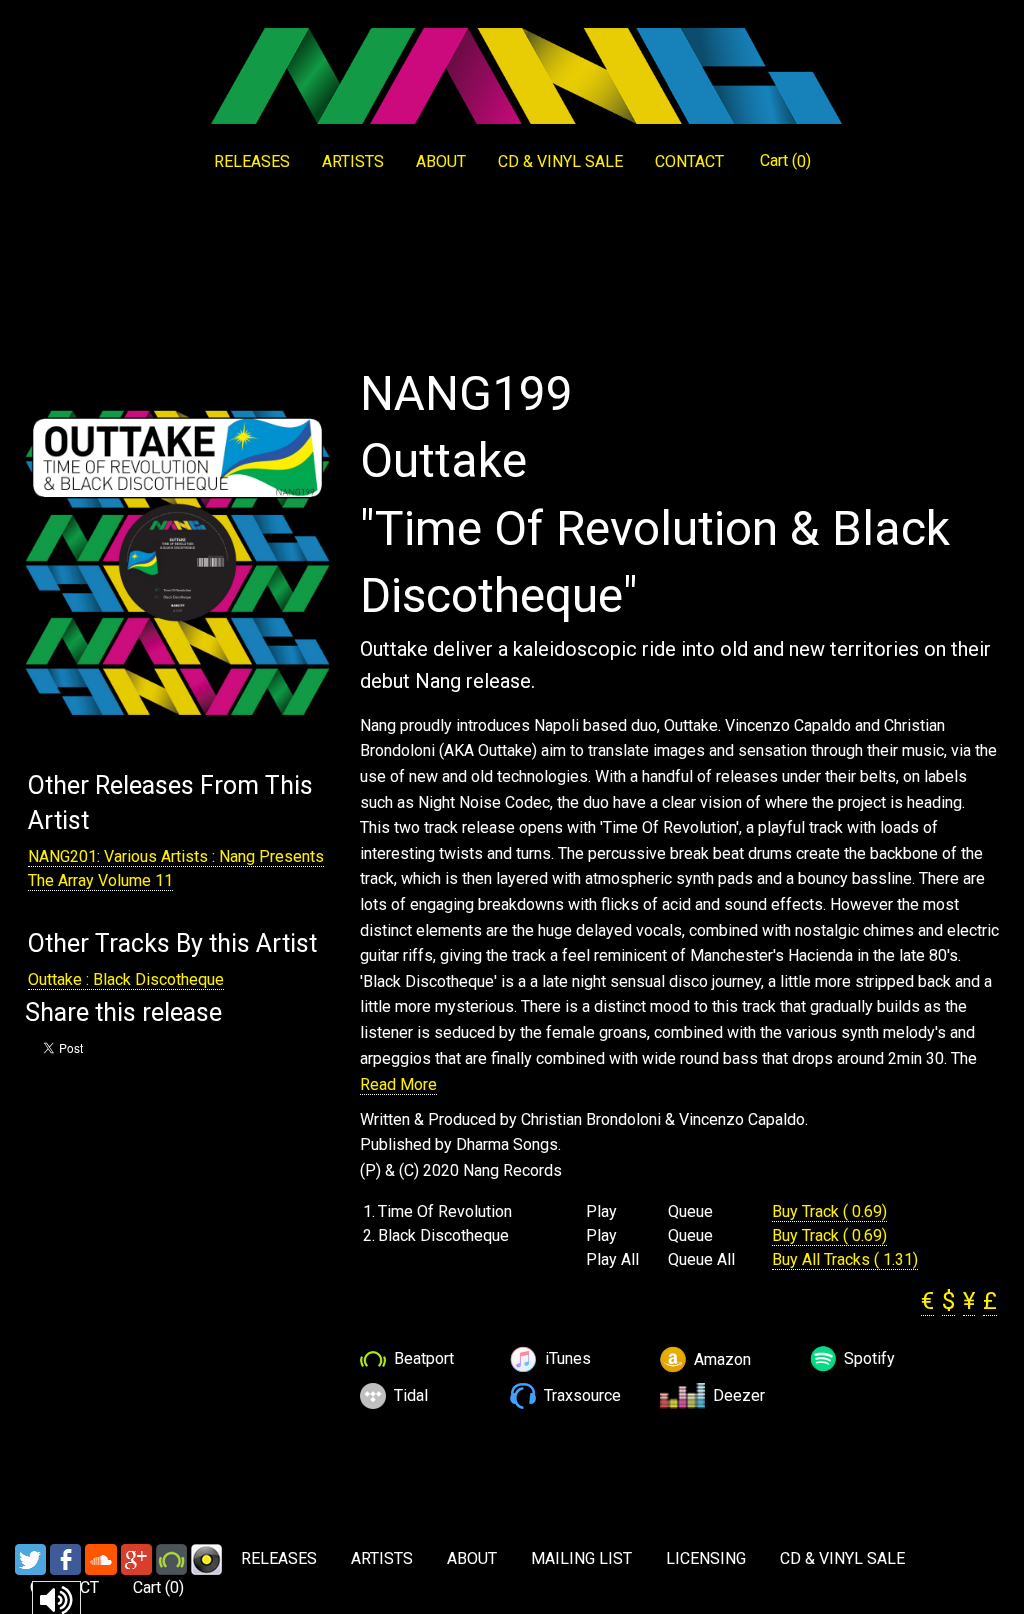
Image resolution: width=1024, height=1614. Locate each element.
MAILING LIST (581, 1558)
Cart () (785, 161)
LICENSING (706, 1558)
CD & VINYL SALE (560, 161)
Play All (612, 1260)
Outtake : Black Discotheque (126, 979)
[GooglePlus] (136, 1558)
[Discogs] (206, 1558)
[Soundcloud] (101, 1558)
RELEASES (252, 161)
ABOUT (441, 161)
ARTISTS (353, 161)
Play (601, 1212)
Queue (690, 1212)
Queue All (701, 1260)
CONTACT (689, 161)
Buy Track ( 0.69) (829, 1211)
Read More (398, 1084)
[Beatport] (171, 1558)
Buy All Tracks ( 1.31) (845, 1259)
